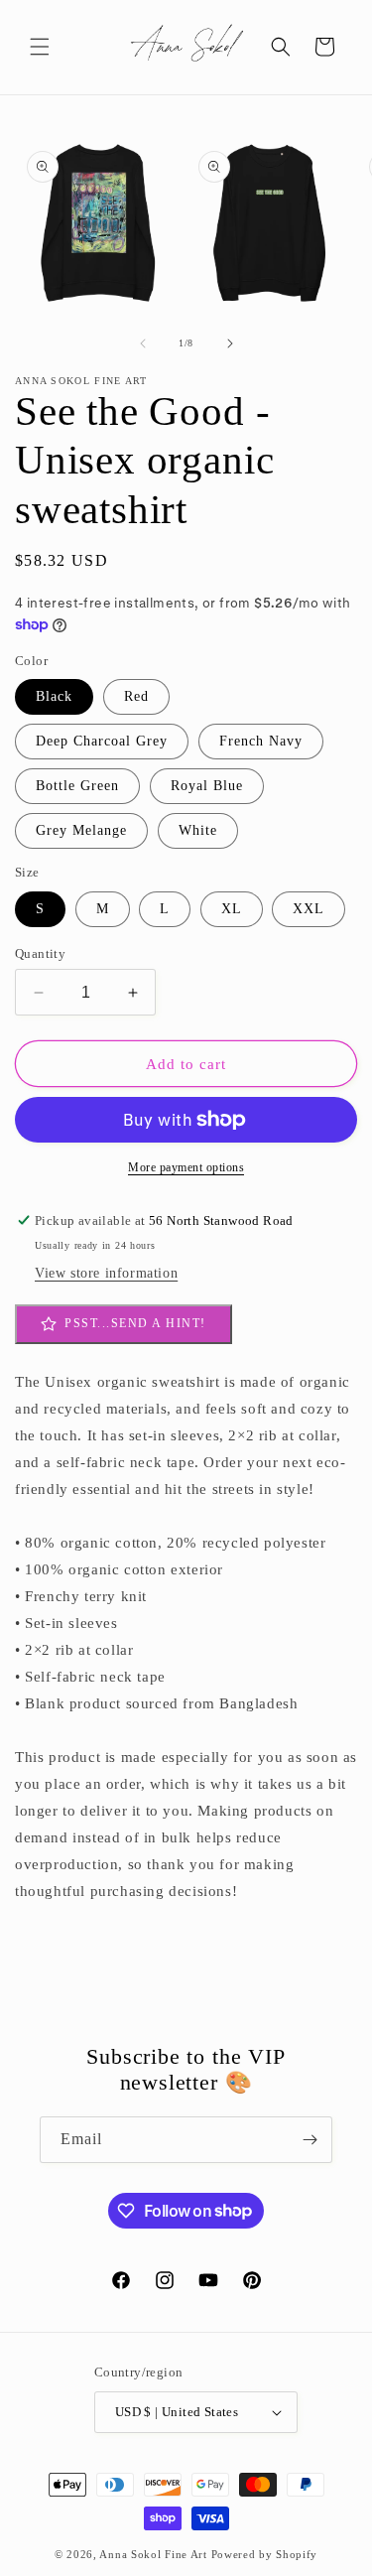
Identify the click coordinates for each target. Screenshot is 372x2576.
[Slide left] (143, 343)
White (198, 830)
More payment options (186, 1167)
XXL (309, 909)
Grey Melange (81, 830)
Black (54, 696)
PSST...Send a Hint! (135, 1323)
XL (232, 909)
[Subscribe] (310, 2140)
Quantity (40, 953)
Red (136, 696)
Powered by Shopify (265, 2554)
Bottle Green (77, 786)
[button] (40, 47)
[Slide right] (230, 343)
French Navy (261, 741)
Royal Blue (207, 786)
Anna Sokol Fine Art (153, 2554)
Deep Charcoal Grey (102, 741)
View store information (106, 1273)
